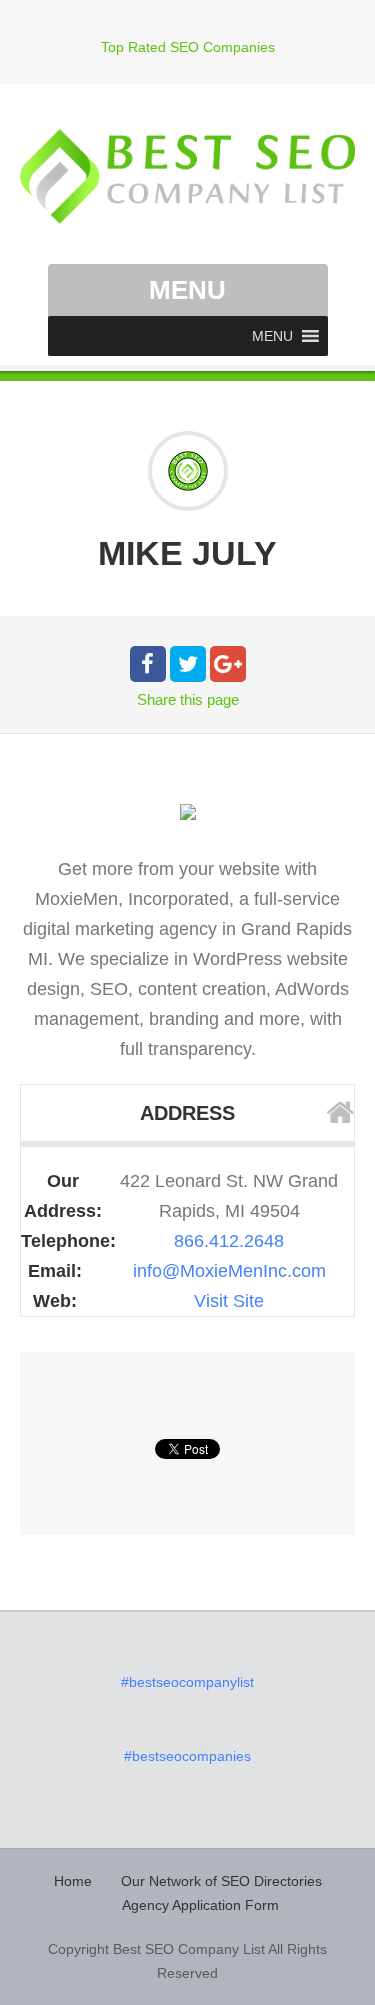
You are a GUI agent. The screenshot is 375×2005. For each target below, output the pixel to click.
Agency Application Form (200, 1905)
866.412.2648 (229, 1241)
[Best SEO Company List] (187, 176)
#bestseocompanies (187, 1756)
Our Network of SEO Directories (221, 1881)
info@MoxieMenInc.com (229, 1271)
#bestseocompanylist (187, 1682)
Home (73, 1881)
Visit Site (229, 1301)
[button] (272, 336)
